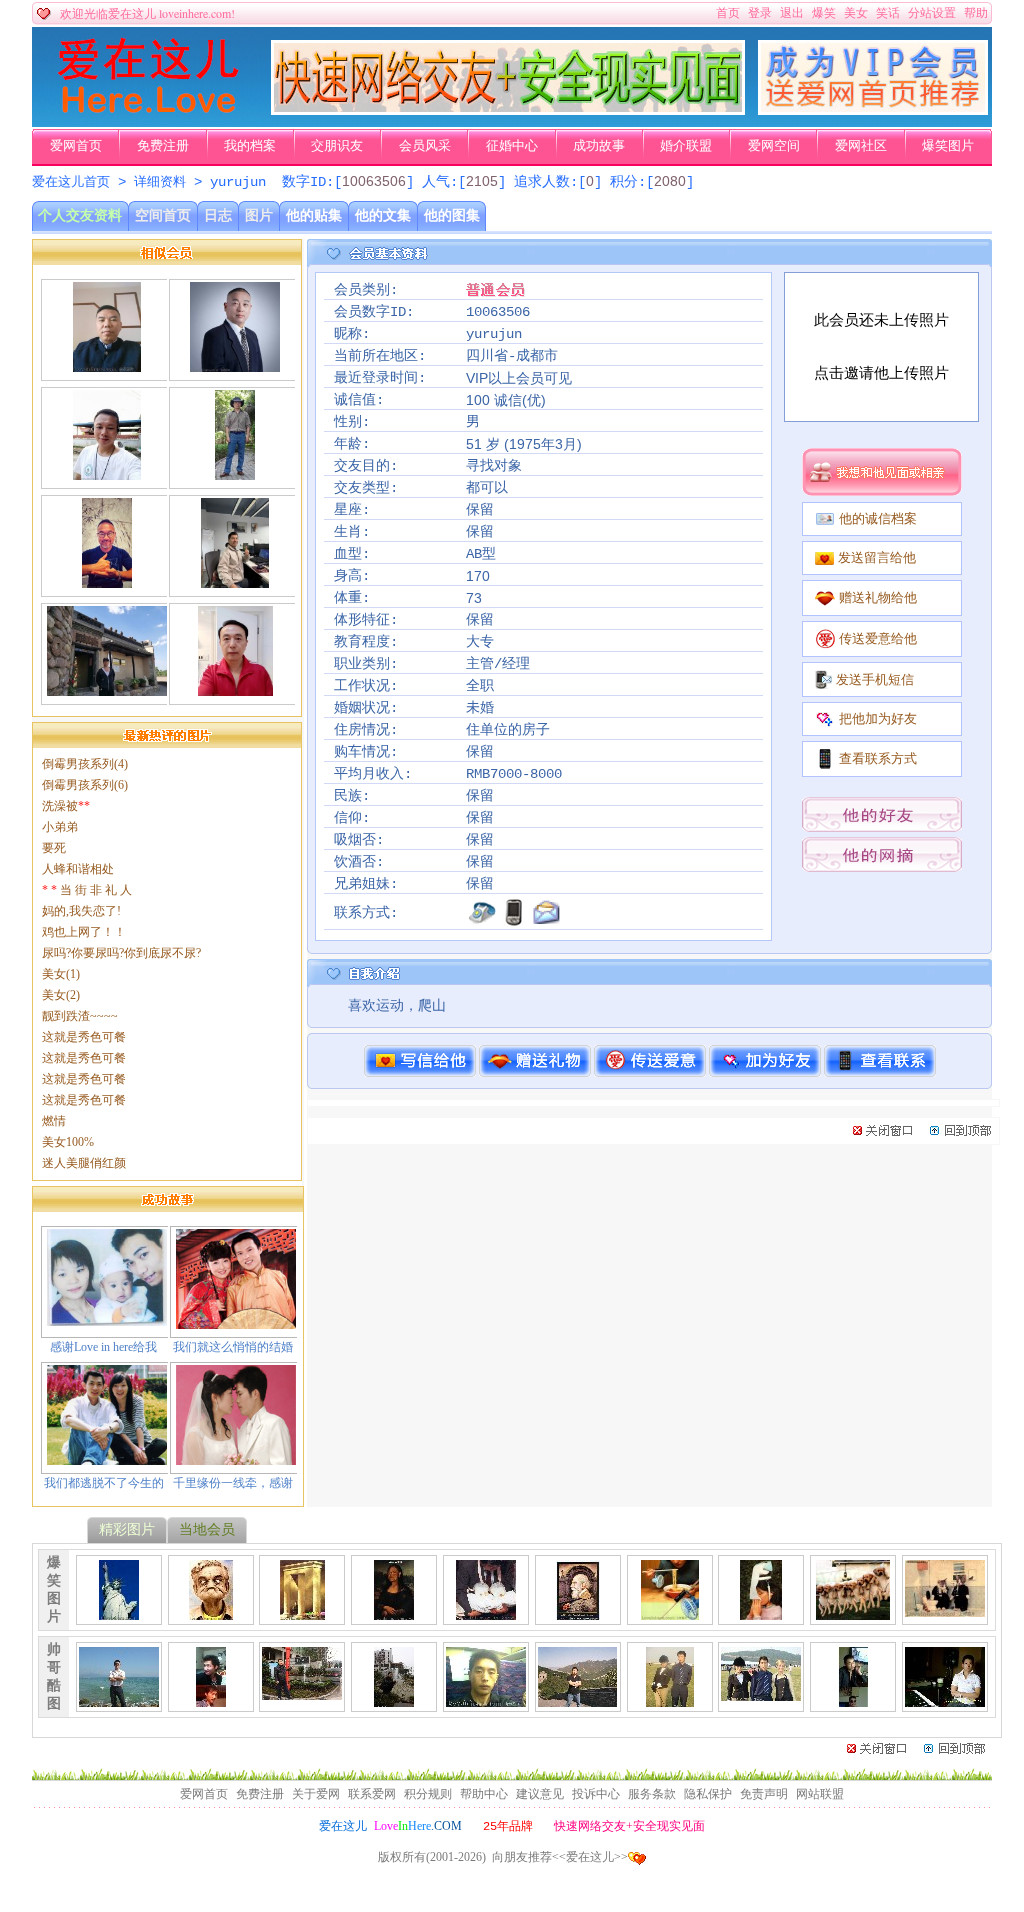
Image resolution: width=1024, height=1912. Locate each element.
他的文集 (383, 215)
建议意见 (540, 1794)
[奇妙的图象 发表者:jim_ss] (578, 1612)
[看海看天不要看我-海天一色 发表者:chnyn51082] (119, 1699)
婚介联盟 (686, 146)
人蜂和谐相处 (78, 869)
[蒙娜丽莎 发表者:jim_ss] (394, 1612)
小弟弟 (60, 827)
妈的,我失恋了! (81, 911)
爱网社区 (861, 146)
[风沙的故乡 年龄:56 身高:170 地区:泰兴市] (235, 688)
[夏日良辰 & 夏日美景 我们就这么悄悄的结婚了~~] (236, 1321)
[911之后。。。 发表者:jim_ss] (119, 1612)
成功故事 (599, 146)
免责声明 (764, 1794)
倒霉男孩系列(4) (85, 764)
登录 (760, 13)
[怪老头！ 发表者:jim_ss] (211, 1612)
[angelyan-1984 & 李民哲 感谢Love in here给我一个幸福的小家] (107, 1318)
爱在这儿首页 (71, 182)
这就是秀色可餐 (84, 1037)
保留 (480, 510)
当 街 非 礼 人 (87, 890)
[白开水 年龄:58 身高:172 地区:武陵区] (235, 364)
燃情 (54, 1121)
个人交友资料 (80, 215)
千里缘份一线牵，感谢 (233, 1483)
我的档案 (250, 146)
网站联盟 (820, 1794)
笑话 (888, 13)
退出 (792, 13)
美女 (856, 13)
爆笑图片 (948, 146)
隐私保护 (708, 1794)
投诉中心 (596, 1794)
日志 (218, 215)
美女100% (68, 1142)
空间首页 (163, 215)
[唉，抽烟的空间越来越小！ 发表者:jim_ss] (945, 1609)
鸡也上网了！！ (84, 932)
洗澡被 (66, 806)
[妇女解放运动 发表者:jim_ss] (486, 1612)
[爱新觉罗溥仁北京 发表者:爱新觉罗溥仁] (945, 1699)
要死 (54, 848)
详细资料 (160, 182)
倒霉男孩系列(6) (85, 785)
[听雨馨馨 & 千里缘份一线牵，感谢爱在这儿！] (236, 1457)
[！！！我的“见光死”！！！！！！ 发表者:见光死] (486, 1699)
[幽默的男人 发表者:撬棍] (853, 1699)
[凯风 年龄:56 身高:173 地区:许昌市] (235, 472)
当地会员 (207, 1529)
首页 (728, 13)
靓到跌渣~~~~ (80, 1016)
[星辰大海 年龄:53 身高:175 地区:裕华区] (107, 688)
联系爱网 (372, 1794)
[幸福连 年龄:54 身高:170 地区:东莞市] (234, 580)
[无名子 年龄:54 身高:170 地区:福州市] (106, 472)
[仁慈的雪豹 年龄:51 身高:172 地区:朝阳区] (107, 580)
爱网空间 (774, 146)
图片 (259, 215)
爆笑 (824, 13)
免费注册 (163, 146)
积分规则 (428, 1794)
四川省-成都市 (512, 356)
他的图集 (452, 215)
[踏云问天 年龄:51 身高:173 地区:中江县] (106, 364)
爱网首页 (76, 146)
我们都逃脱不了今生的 (104, 1483)
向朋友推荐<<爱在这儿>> (560, 1857)
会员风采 (425, 146)
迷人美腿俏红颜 (84, 1163)
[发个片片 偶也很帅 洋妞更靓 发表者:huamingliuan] (670, 1699)
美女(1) (61, 974)
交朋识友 (337, 146)
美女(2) (61, 995)
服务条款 (652, 1794)
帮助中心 (484, 1794)
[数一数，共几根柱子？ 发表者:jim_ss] (302, 1612)
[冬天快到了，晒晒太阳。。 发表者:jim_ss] (853, 1612)
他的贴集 (314, 215)
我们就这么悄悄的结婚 (233, 1347)
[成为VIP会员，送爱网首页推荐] (873, 111)
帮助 (976, 13)
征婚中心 (512, 146)
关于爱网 (316, 1794)
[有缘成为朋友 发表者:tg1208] (302, 1692)
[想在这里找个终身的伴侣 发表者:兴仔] (211, 1699)
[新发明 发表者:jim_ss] (670, 1612)
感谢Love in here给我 (103, 1347)
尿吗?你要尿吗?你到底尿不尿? (121, 953)
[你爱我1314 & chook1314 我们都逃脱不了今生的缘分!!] (107, 1457)
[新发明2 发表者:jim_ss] (761, 1612)
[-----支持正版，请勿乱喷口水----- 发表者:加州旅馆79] (577, 1699)
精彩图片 (127, 1529)
